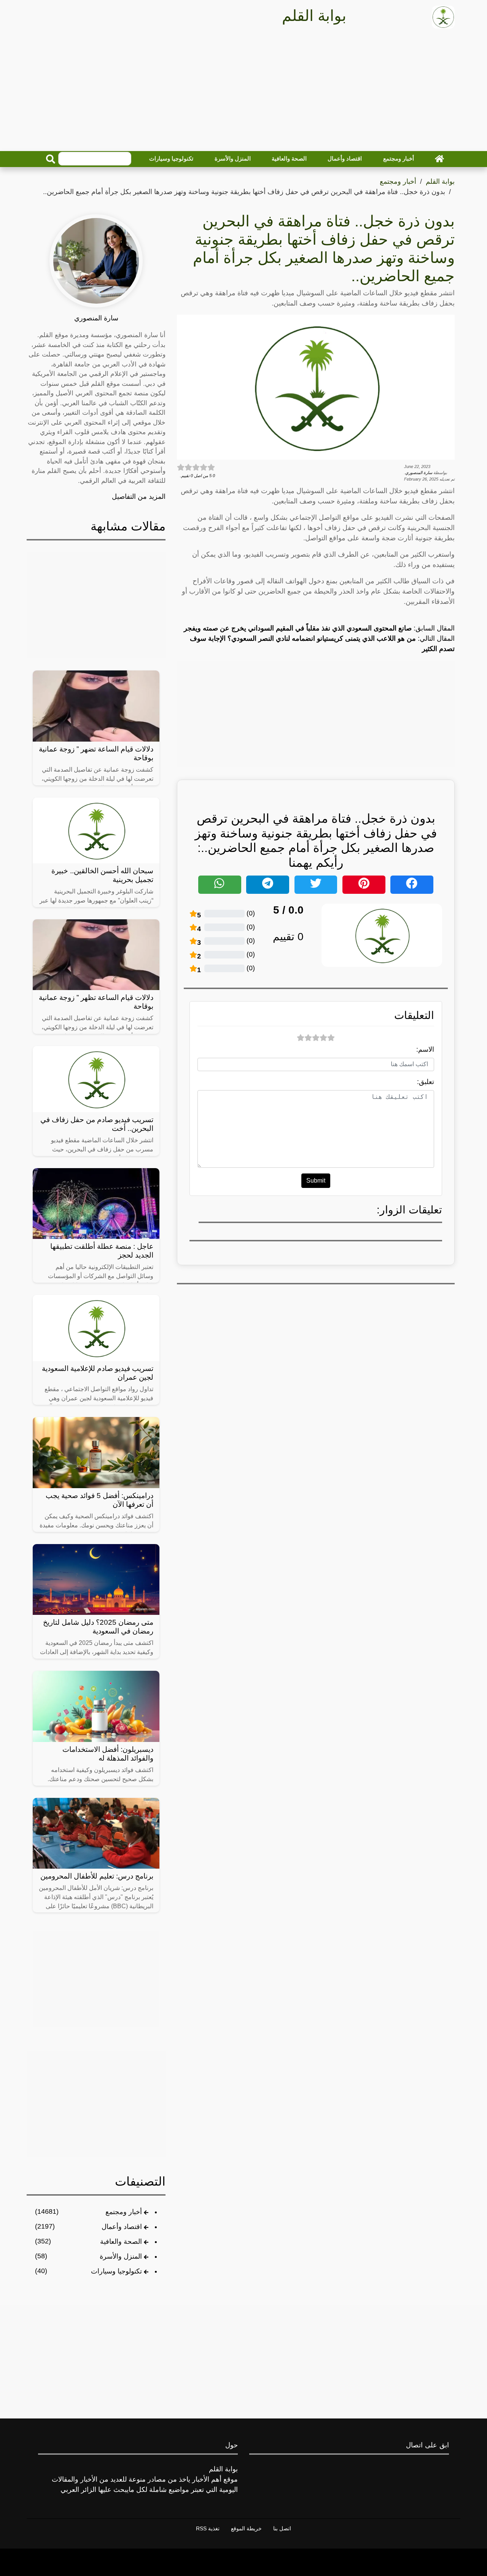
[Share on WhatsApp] (220, 885)
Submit (316, 1181)
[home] (439, 159)
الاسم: (425, 1049)
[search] (51, 159)
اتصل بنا (282, 2528)
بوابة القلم (440, 181)
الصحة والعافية (289, 158)
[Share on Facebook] (412, 885)
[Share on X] (316, 885)
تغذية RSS (208, 2528)
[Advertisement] (243, 92)
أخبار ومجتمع (399, 158)
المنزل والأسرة (233, 158)
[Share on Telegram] (268, 885)
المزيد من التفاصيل (139, 497)
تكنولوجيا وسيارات (171, 158)
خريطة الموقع (246, 2528)
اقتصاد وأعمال (345, 158)
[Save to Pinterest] (364, 885)
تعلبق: (426, 1082)
